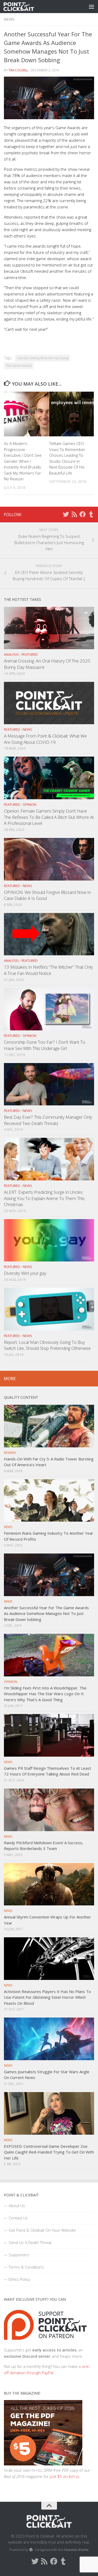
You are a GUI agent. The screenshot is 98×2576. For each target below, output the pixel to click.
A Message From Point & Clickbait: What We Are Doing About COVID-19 (45, 739)
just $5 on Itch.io (64, 2476)
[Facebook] (83, 514)
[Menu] (91, 7)
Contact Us (18, 2218)
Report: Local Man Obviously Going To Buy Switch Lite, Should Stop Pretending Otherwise (47, 1345)
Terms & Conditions (26, 2267)
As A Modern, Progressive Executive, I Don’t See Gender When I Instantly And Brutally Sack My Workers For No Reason (23, 461)
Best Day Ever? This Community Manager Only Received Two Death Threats (48, 1120)
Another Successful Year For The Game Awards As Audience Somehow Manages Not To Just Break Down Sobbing (46, 1613)
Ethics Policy (19, 2279)
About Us (17, 2206)
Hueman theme (76, 2550)
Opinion (30, 804)
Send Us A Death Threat (30, 2242)
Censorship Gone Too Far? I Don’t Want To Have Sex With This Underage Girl (45, 1045)
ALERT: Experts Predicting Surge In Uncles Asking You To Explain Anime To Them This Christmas (44, 1198)
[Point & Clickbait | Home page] (24, 7)
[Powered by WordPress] (31, 2550)
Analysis (11, 654)
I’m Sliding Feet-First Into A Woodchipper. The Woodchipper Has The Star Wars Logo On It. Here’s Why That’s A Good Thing (45, 1694)
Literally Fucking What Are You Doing (43, 358)
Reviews (10, 1453)
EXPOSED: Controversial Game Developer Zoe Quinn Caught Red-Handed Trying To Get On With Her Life (49, 2152)
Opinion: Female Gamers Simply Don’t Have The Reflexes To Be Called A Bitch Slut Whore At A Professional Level (49, 817)
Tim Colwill (18, 70)
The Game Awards (19, 366)
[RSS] (74, 514)
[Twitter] (66, 514)
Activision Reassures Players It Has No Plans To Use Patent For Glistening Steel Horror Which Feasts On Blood (47, 1997)
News (9, 19)
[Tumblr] (91, 514)
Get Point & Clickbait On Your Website (42, 2230)
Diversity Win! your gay (25, 1273)
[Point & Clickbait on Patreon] (45, 2344)
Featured (30, 654)
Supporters (19, 2255)
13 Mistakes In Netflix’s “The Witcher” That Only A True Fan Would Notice (48, 970)
